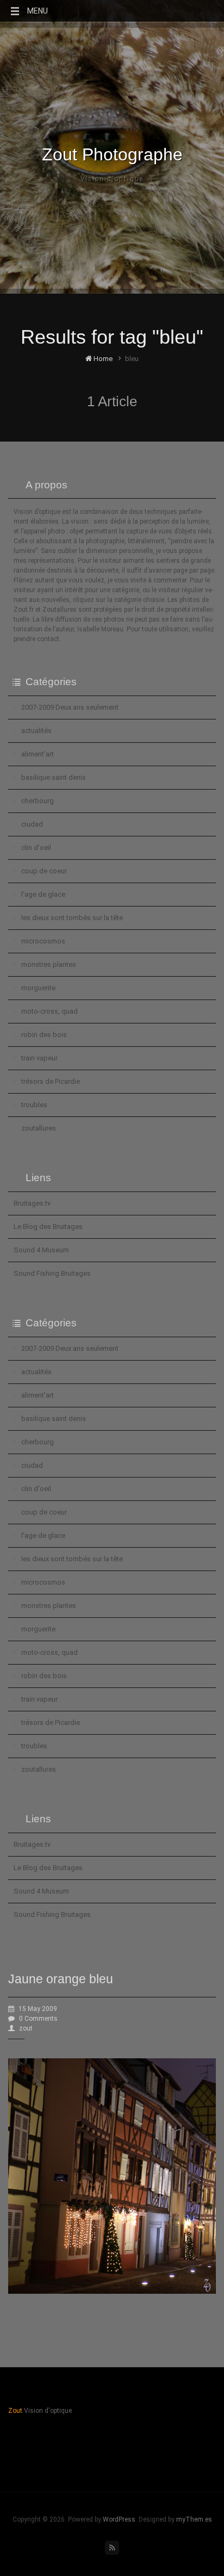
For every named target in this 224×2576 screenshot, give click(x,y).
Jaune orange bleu (61, 1979)
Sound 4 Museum (41, 1250)
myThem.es (194, 2519)
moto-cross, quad (49, 1011)
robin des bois (44, 1035)
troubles (34, 1105)
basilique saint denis (54, 777)
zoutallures (39, 1128)
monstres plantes (49, 964)
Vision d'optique (112, 179)
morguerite (38, 988)
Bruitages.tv (32, 1203)
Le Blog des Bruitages (48, 1227)
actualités (36, 731)
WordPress (119, 2519)
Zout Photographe (112, 154)
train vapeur (39, 1058)
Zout (15, 2411)
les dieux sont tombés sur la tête (72, 918)
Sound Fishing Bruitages (52, 1273)
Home (102, 359)
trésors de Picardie (51, 1081)
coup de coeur (44, 871)
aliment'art (38, 754)
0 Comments (38, 2019)
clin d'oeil (36, 848)
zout (26, 2028)
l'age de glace (43, 894)
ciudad (32, 824)
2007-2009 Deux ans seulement (70, 707)
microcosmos (43, 941)
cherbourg (38, 801)
